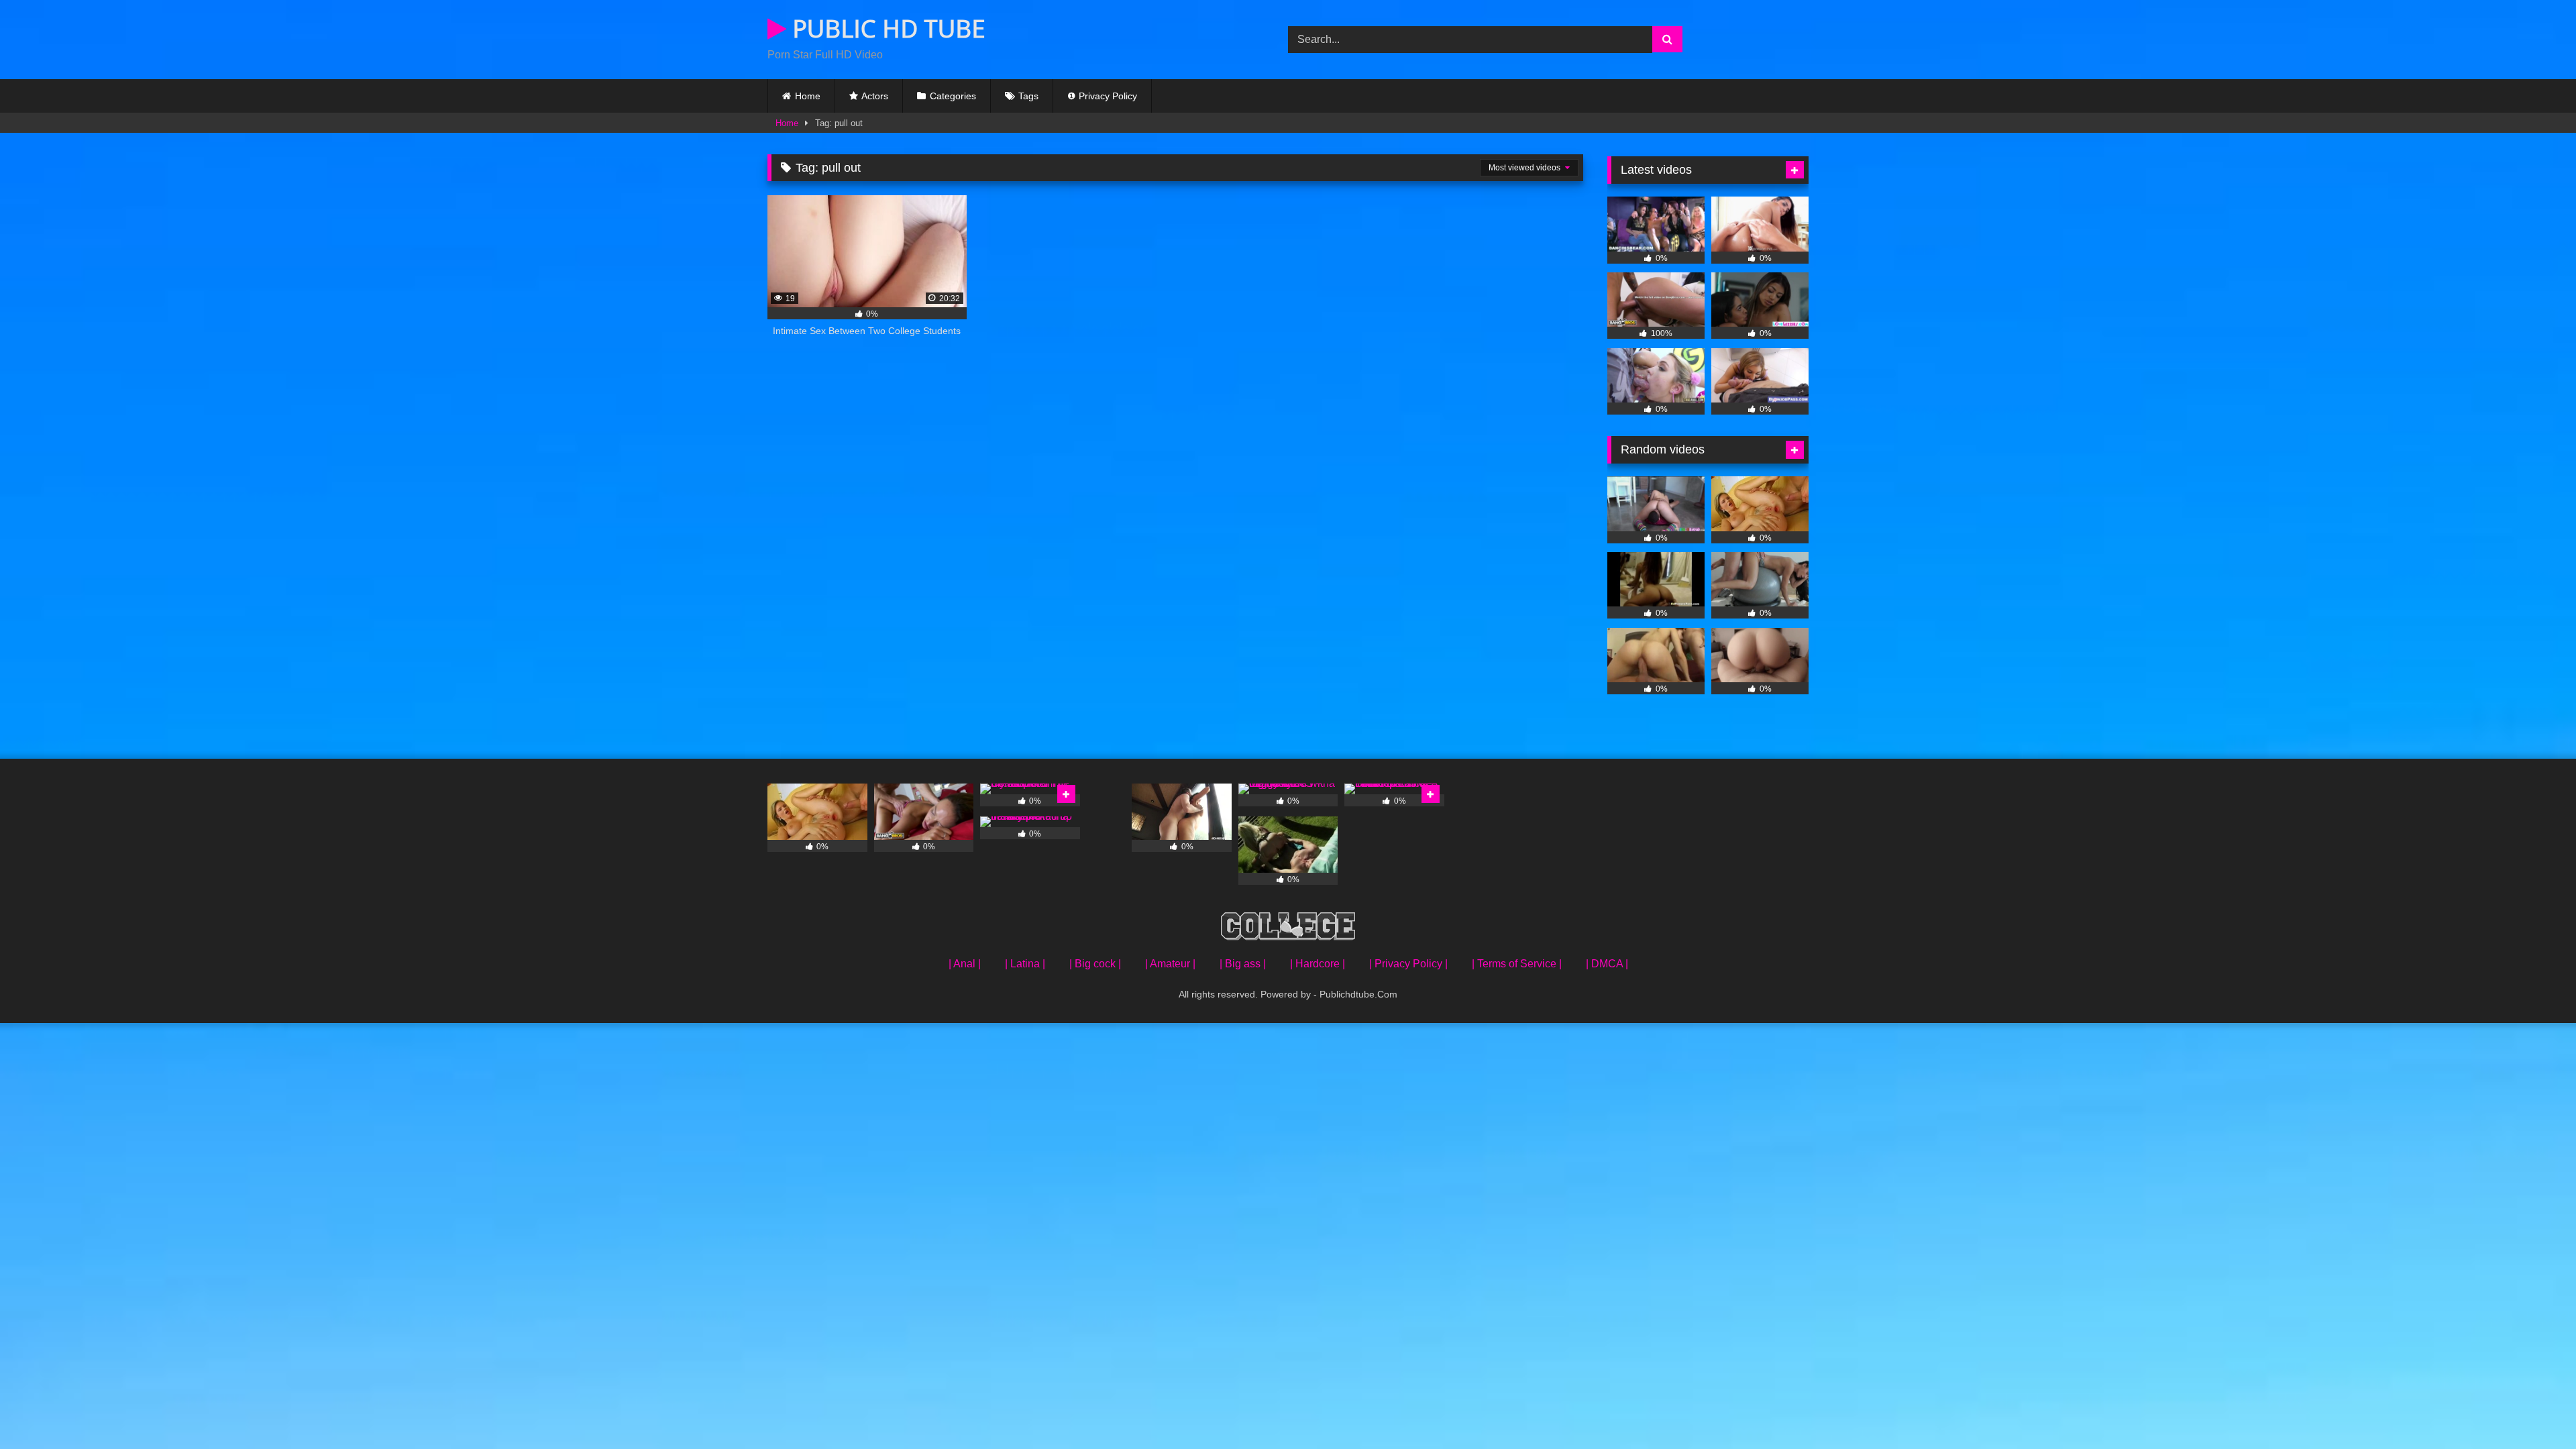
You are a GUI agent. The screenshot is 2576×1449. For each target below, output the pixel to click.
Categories (953, 96)
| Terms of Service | (1517, 964)
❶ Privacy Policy (1102, 96)
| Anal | (965, 964)
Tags (1028, 96)
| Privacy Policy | (1408, 964)
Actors (875, 96)
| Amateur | (1170, 964)
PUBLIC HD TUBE (886, 29)
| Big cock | (1095, 964)
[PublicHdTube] (1288, 929)
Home (808, 96)
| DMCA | (1607, 964)
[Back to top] (2534, 1409)
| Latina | (1025, 964)
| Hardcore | (1318, 964)
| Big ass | (1243, 964)
